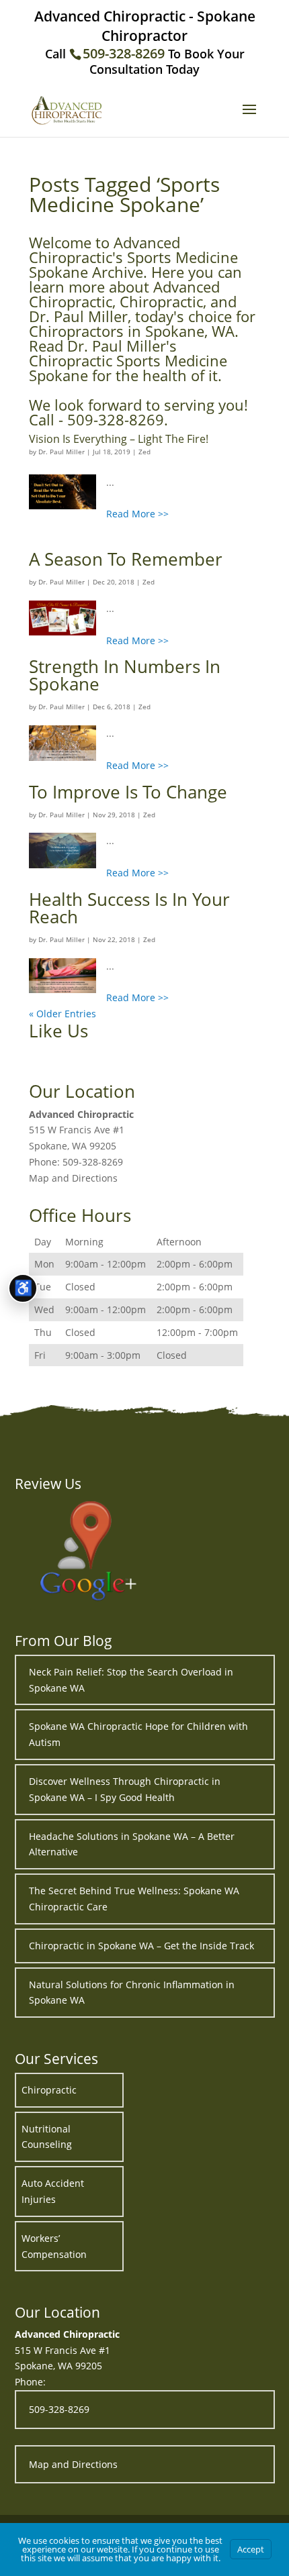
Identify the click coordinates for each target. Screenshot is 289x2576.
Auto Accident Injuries (53, 2191)
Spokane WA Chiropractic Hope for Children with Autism (138, 1734)
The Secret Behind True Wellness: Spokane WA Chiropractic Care (134, 1899)
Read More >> (137, 514)
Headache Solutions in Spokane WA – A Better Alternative (132, 1844)
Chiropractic (49, 2090)
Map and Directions (73, 1178)
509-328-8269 (124, 53)
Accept (251, 2549)
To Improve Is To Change (128, 792)
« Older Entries (63, 1014)
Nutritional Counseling (47, 2137)
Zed (144, 452)
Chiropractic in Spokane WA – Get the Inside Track (141, 1946)
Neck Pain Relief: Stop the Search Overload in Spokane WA (131, 1680)
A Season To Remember (126, 559)
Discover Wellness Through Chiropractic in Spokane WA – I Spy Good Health (125, 1789)
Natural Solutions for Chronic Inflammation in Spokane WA (132, 1993)
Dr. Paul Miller (61, 452)
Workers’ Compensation (54, 2246)
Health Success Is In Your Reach (129, 908)
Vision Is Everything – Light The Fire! (119, 439)
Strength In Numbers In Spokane (125, 675)
